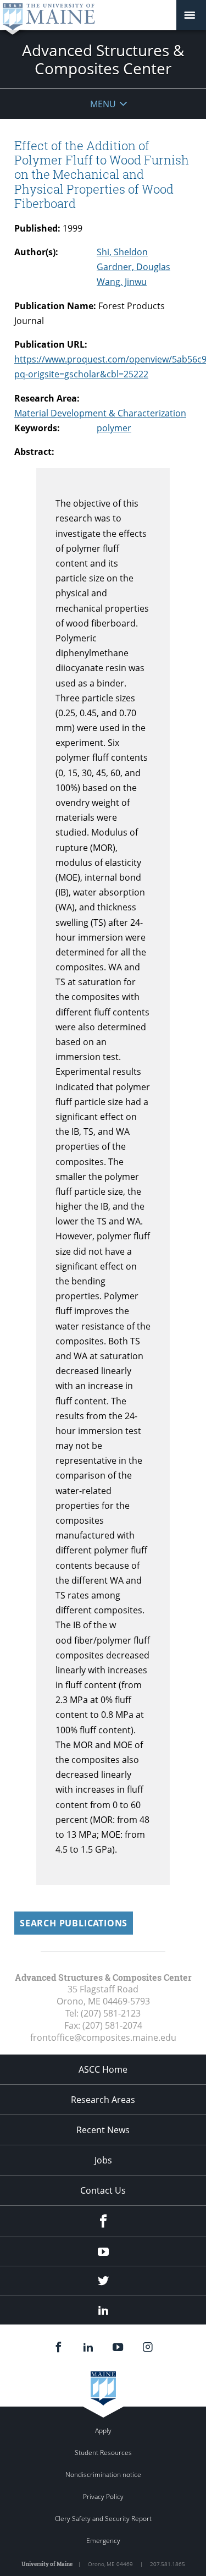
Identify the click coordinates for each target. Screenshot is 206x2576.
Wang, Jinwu (122, 282)
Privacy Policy (103, 2497)
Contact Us (103, 2190)
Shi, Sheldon (122, 252)
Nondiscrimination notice (103, 2475)
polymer (114, 428)
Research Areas (103, 2100)
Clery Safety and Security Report (103, 2519)
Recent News (103, 2130)
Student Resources (103, 2453)
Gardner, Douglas (133, 267)
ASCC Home (103, 2069)
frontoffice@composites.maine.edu (103, 2037)
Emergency (103, 2541)
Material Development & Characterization (100, 413)
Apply (103, 2431)
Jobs (103, 2160)
